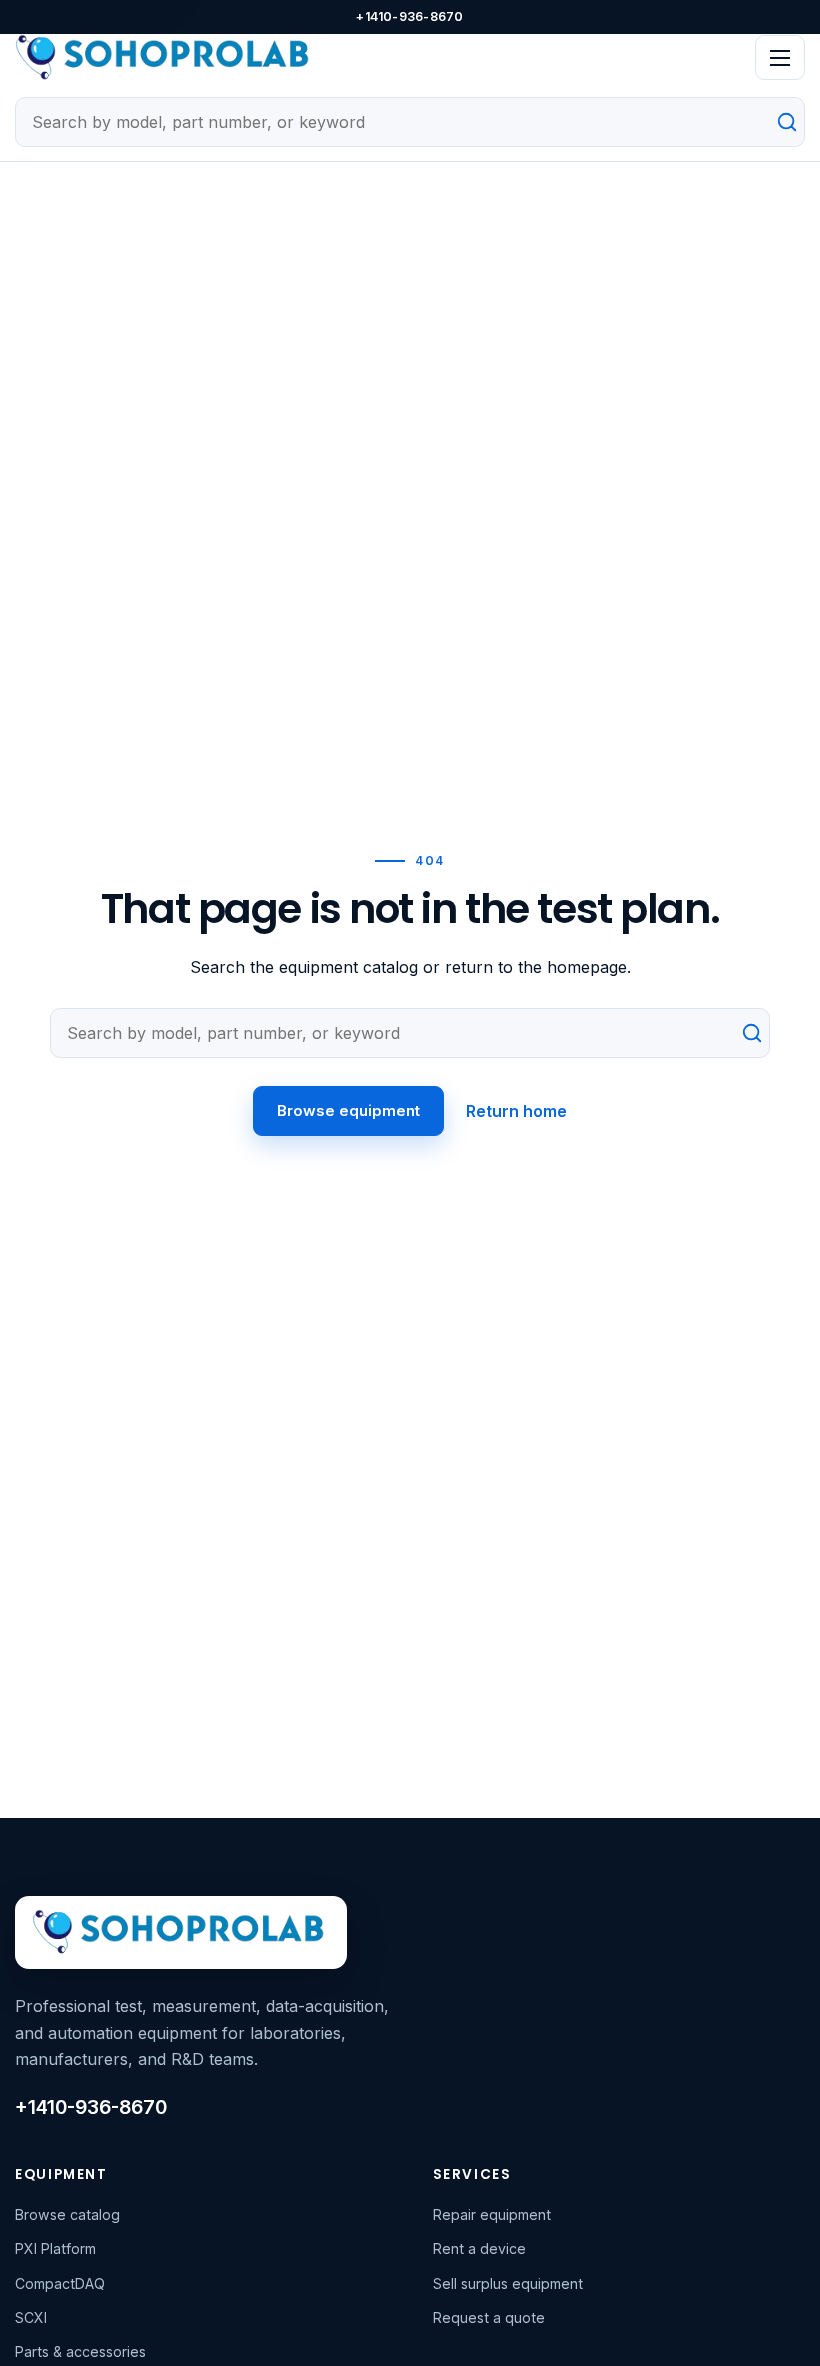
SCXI (31, 2317)
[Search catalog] (778, 122)
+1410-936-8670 (409, 16)
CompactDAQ (60, 2283)
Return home (516, 1111)
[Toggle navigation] (780, 57)
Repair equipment (492, 2214)
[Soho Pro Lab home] (377, 58)
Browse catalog (67, 2214)
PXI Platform (55, 2248)
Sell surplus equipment (508, 2283)
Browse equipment (348, 1110)
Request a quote (489, 2317)
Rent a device (479, 2248)
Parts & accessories (80, 2351)
